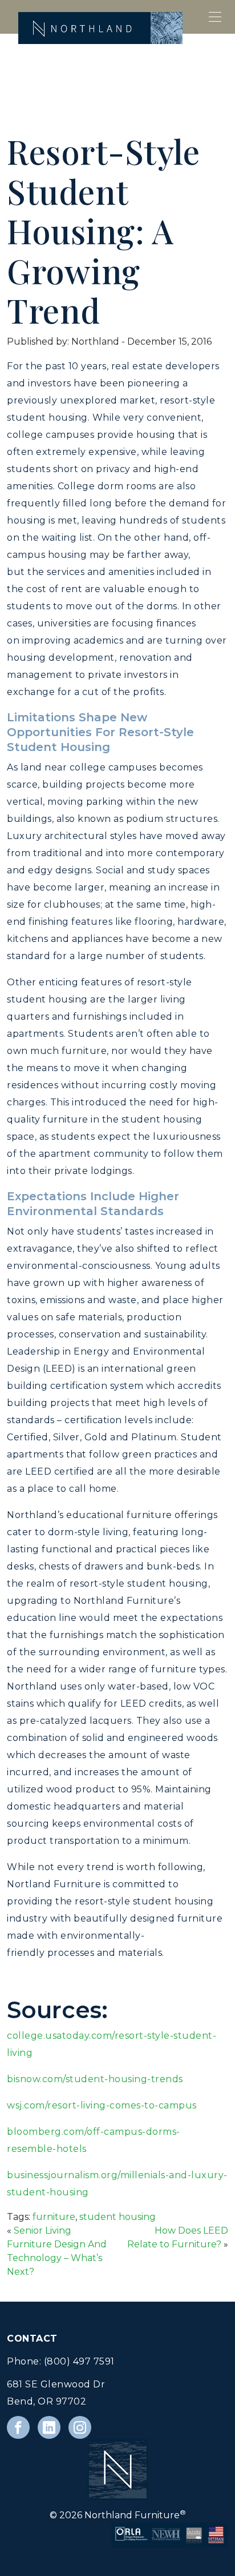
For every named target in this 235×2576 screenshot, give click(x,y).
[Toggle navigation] (216, 17)
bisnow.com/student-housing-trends (95, 2079)
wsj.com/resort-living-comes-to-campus (102, 2105)
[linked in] (49, 2427)
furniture (54, 2217)
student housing (117, 2217)
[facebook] (18, 2427)
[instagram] (80, 2427)
